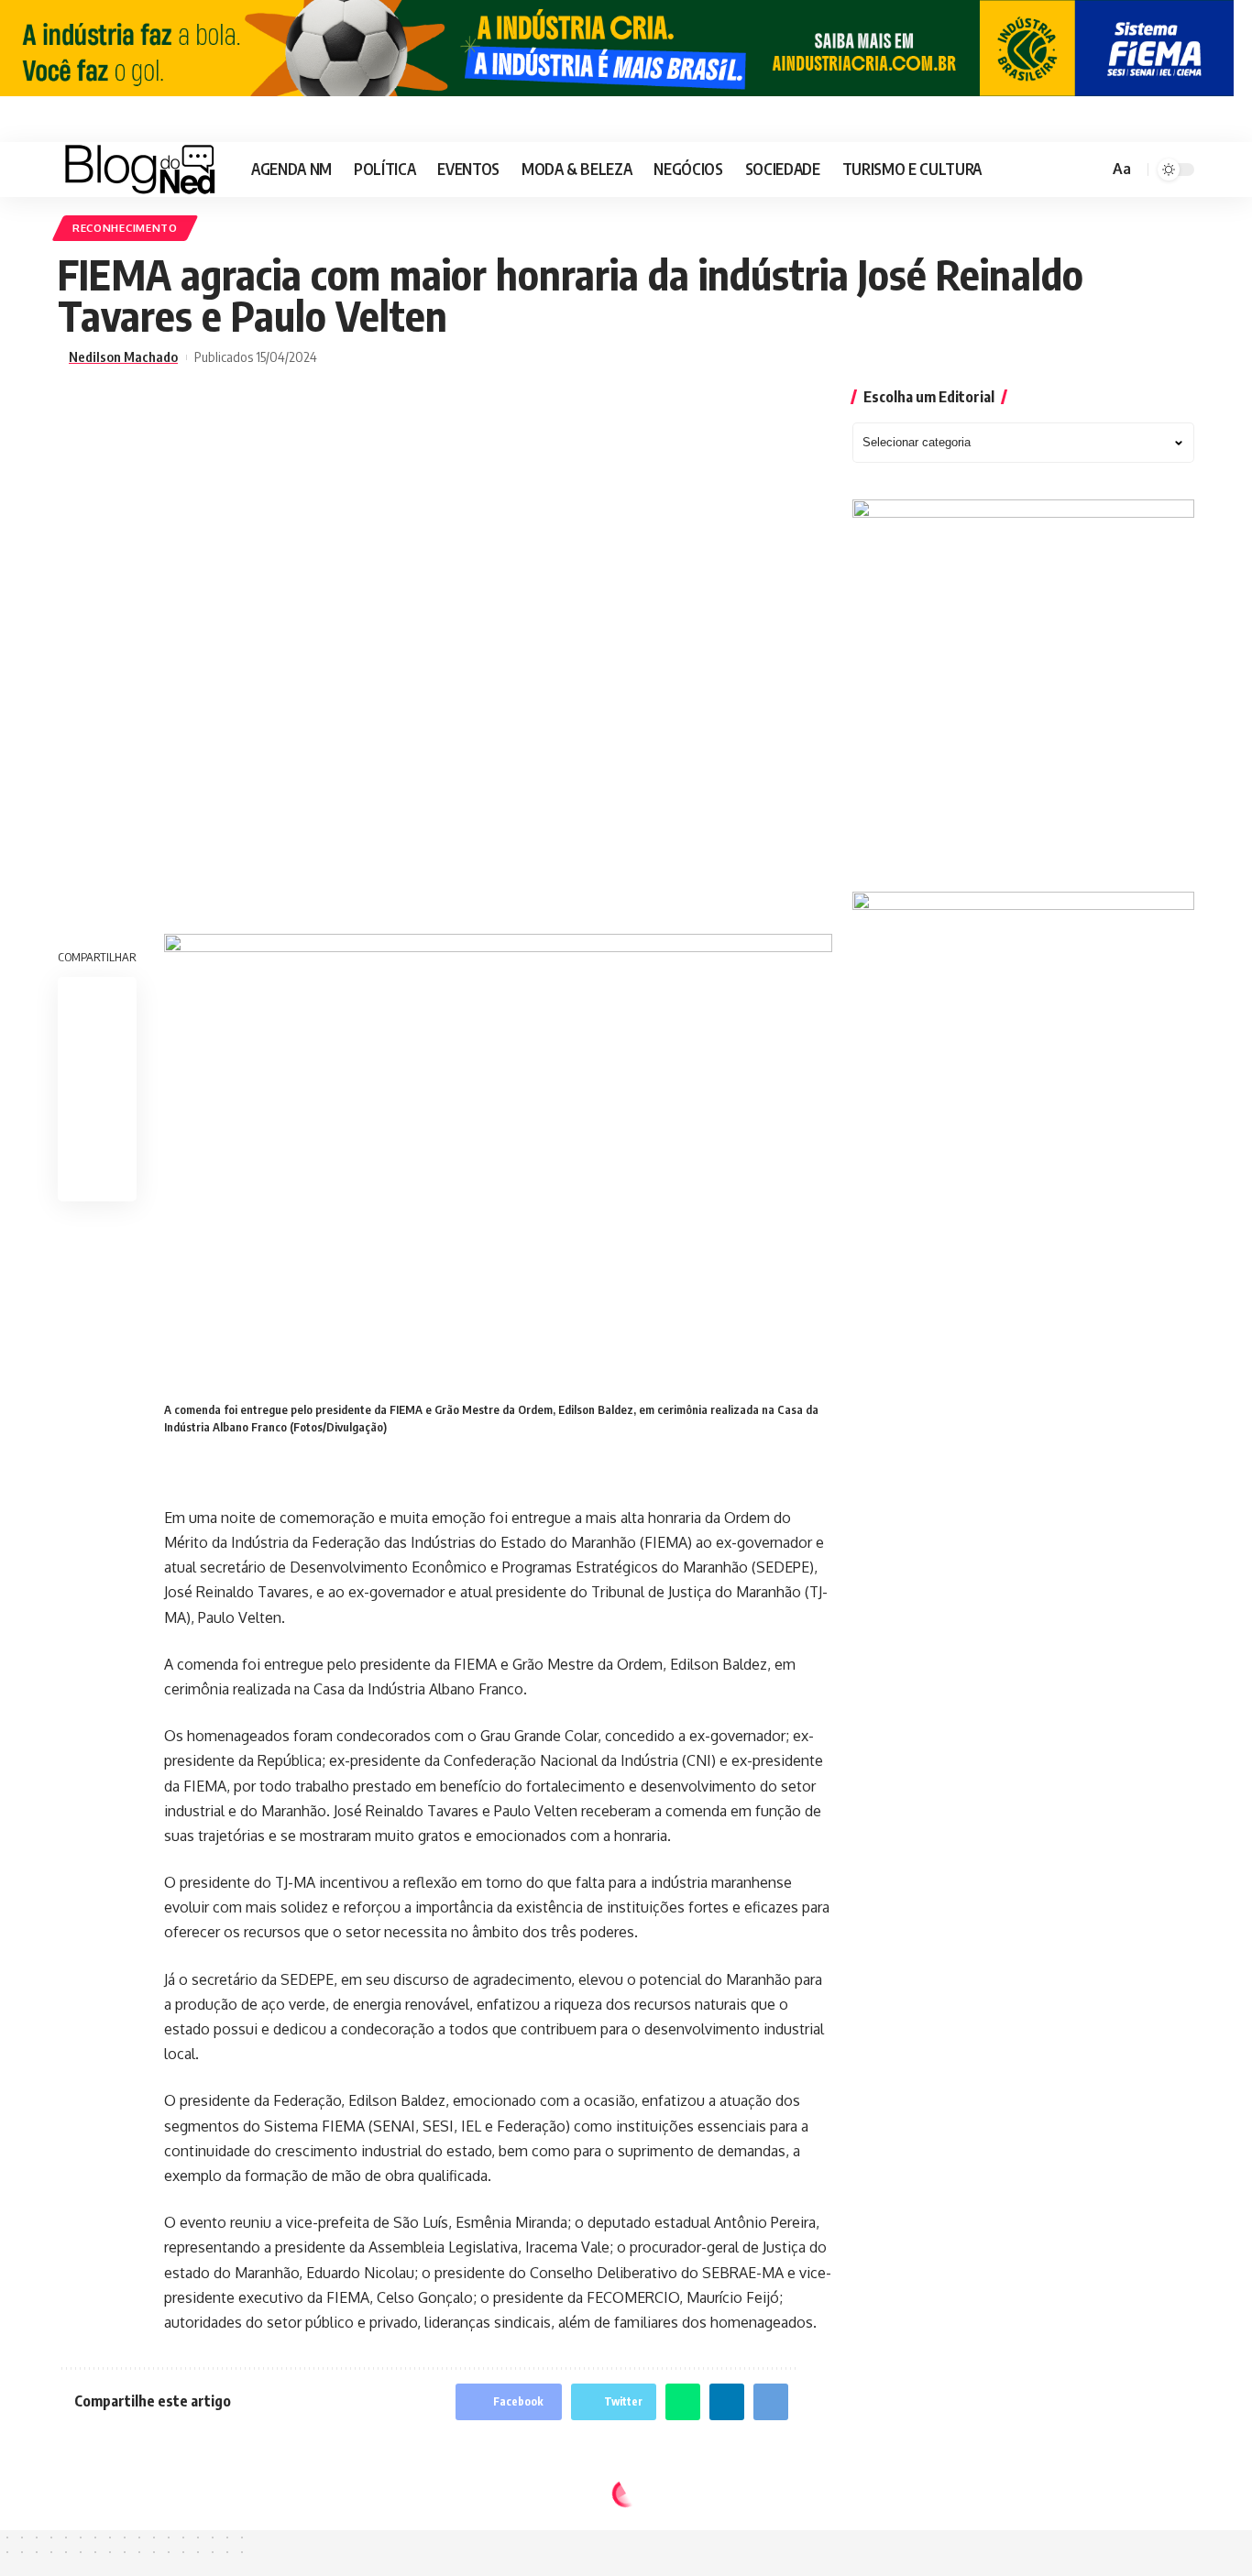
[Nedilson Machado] (140, 170)
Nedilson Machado (123, 357)
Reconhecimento (125, 228)
